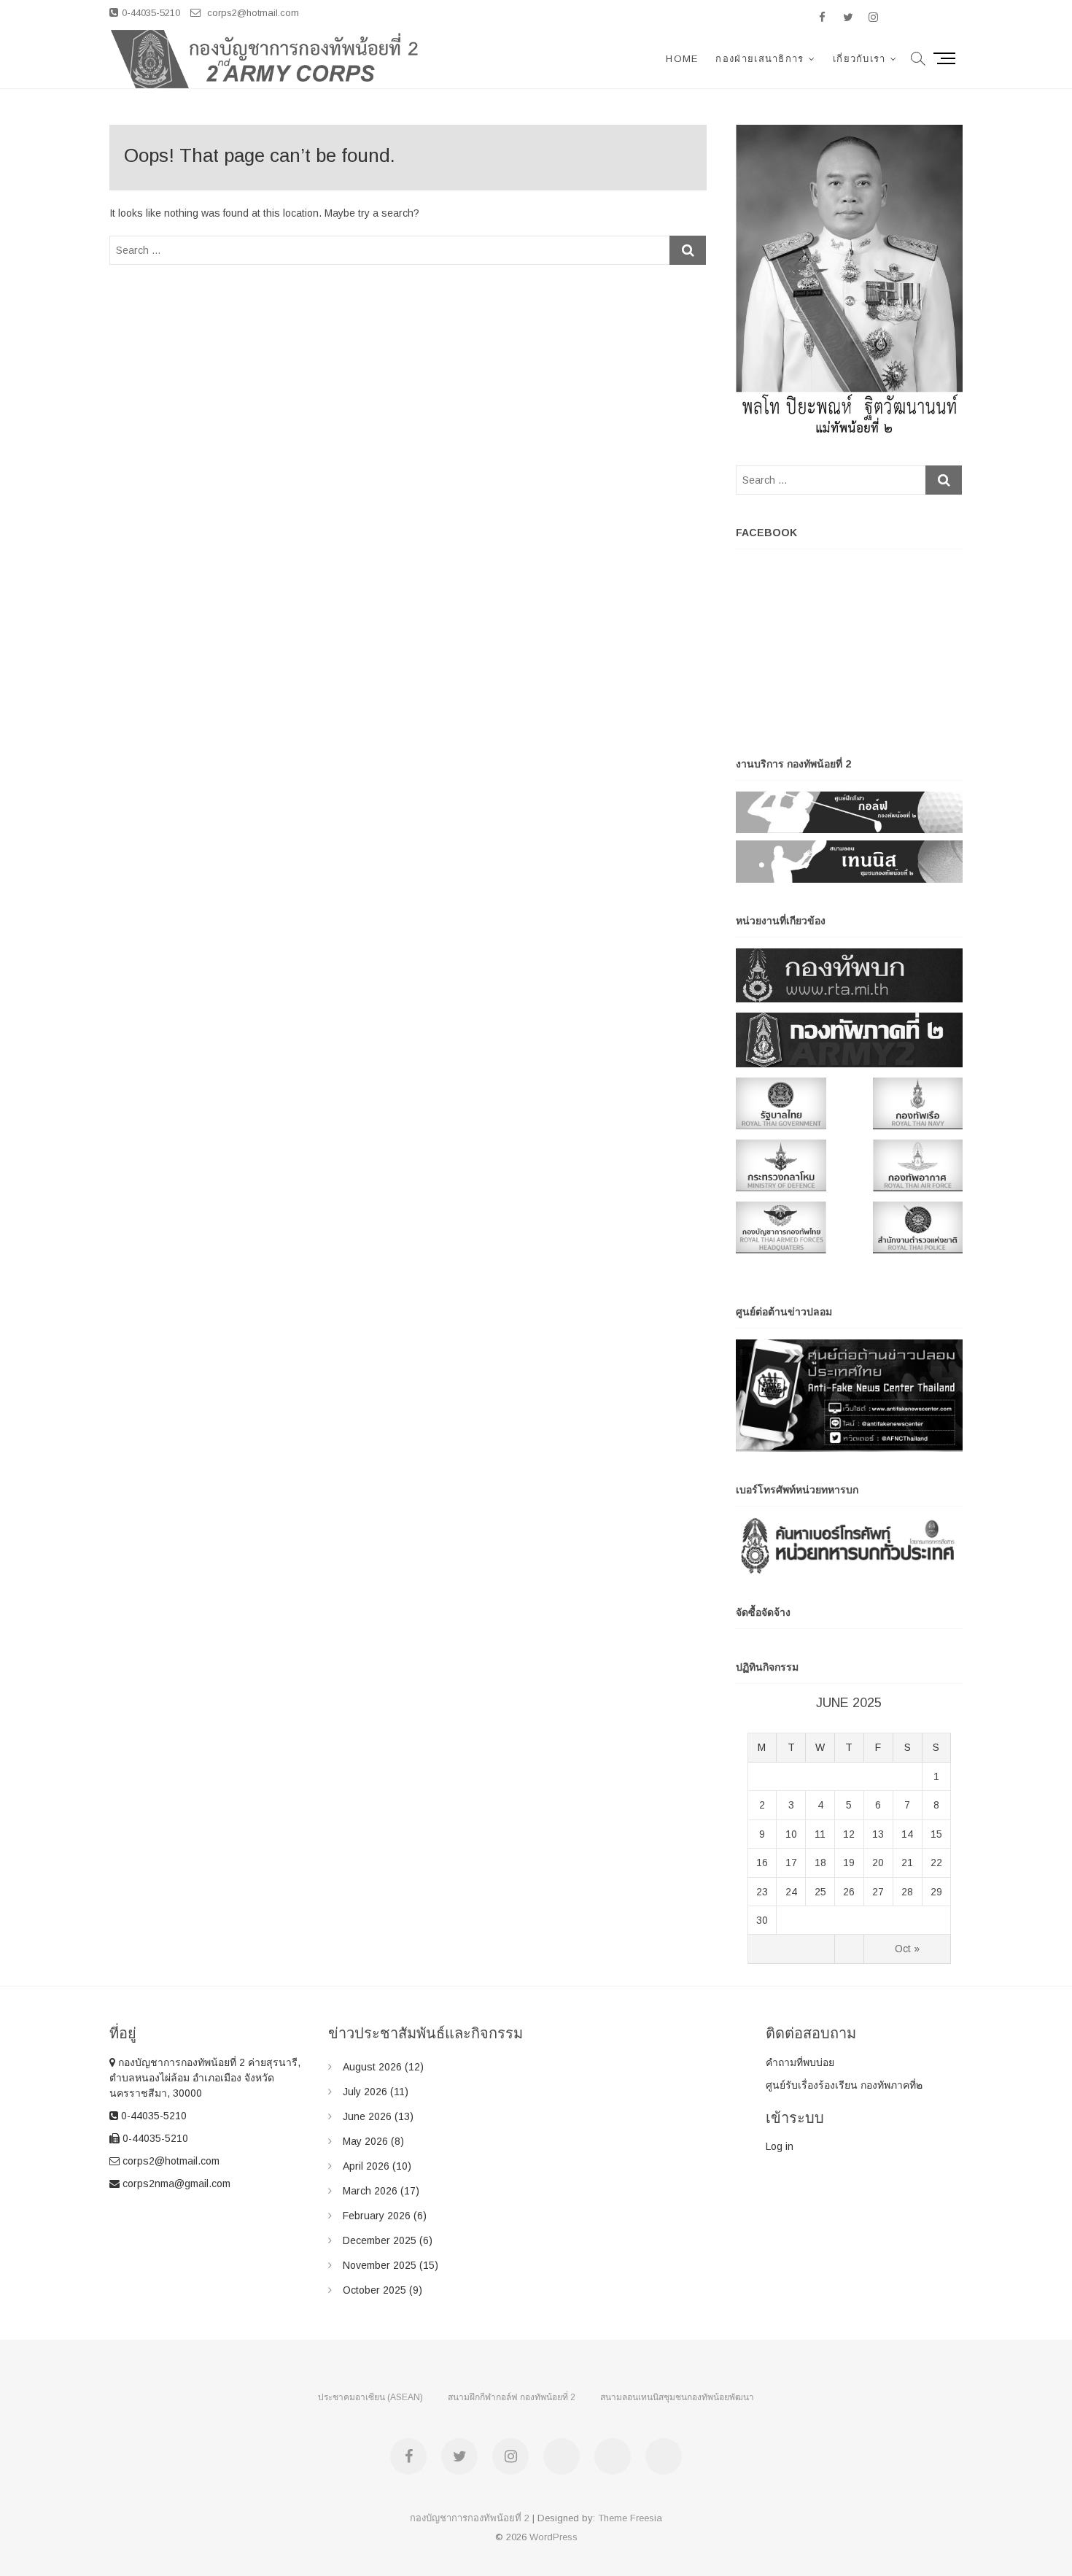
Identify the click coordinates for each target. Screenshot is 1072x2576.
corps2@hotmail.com (252, 13)
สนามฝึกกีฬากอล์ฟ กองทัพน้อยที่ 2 (512, 2397)
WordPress (554, 2537)
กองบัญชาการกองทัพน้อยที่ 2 (470, 2518)
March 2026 (370, 2191)
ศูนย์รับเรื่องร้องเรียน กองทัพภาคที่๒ (844, 2085)
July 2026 (365, 2092)
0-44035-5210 (151, 13)
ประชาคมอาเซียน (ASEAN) (370, 2397)
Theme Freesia (630, 2518)
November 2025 (380, 2265)
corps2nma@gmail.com (175, 2184)
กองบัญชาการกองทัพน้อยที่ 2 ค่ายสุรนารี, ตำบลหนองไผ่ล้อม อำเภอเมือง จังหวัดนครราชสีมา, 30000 (205, 2078)
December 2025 (380, 2240)
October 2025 (374, 2290)
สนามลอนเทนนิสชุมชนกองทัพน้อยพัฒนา (677, 2397)
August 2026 (372, 2067)
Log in (780, 2146)
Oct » (907, 1949)
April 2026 (366, 2166)
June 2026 (367, 2116)
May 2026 (365, 2141)
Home (682, 59)
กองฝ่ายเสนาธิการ (760, 59)
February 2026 (377, 2216)
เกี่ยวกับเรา (859, 59)
